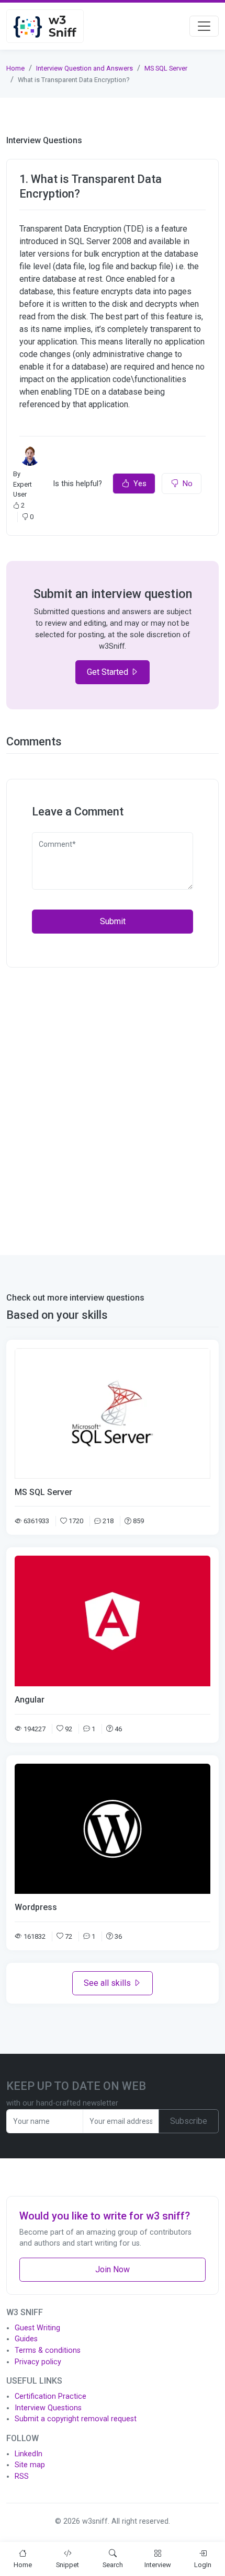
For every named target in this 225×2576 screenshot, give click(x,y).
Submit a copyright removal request (76, 2419)
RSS (22, 2476)
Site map (30, 2465)
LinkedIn (29, 2454)
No (188, 484)
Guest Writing (37, 2328)
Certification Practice (50, 2396)
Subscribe (189, 2121)
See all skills (108, 1983)
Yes (140, 484)
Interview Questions (48, 2408)
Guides (26, 2339)
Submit (113, 921)
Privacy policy (38, 2362)
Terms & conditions (48, 2350)
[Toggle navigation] (204, 26)
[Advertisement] (113, 1105)
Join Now (113, 2269)
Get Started (109, 672)
